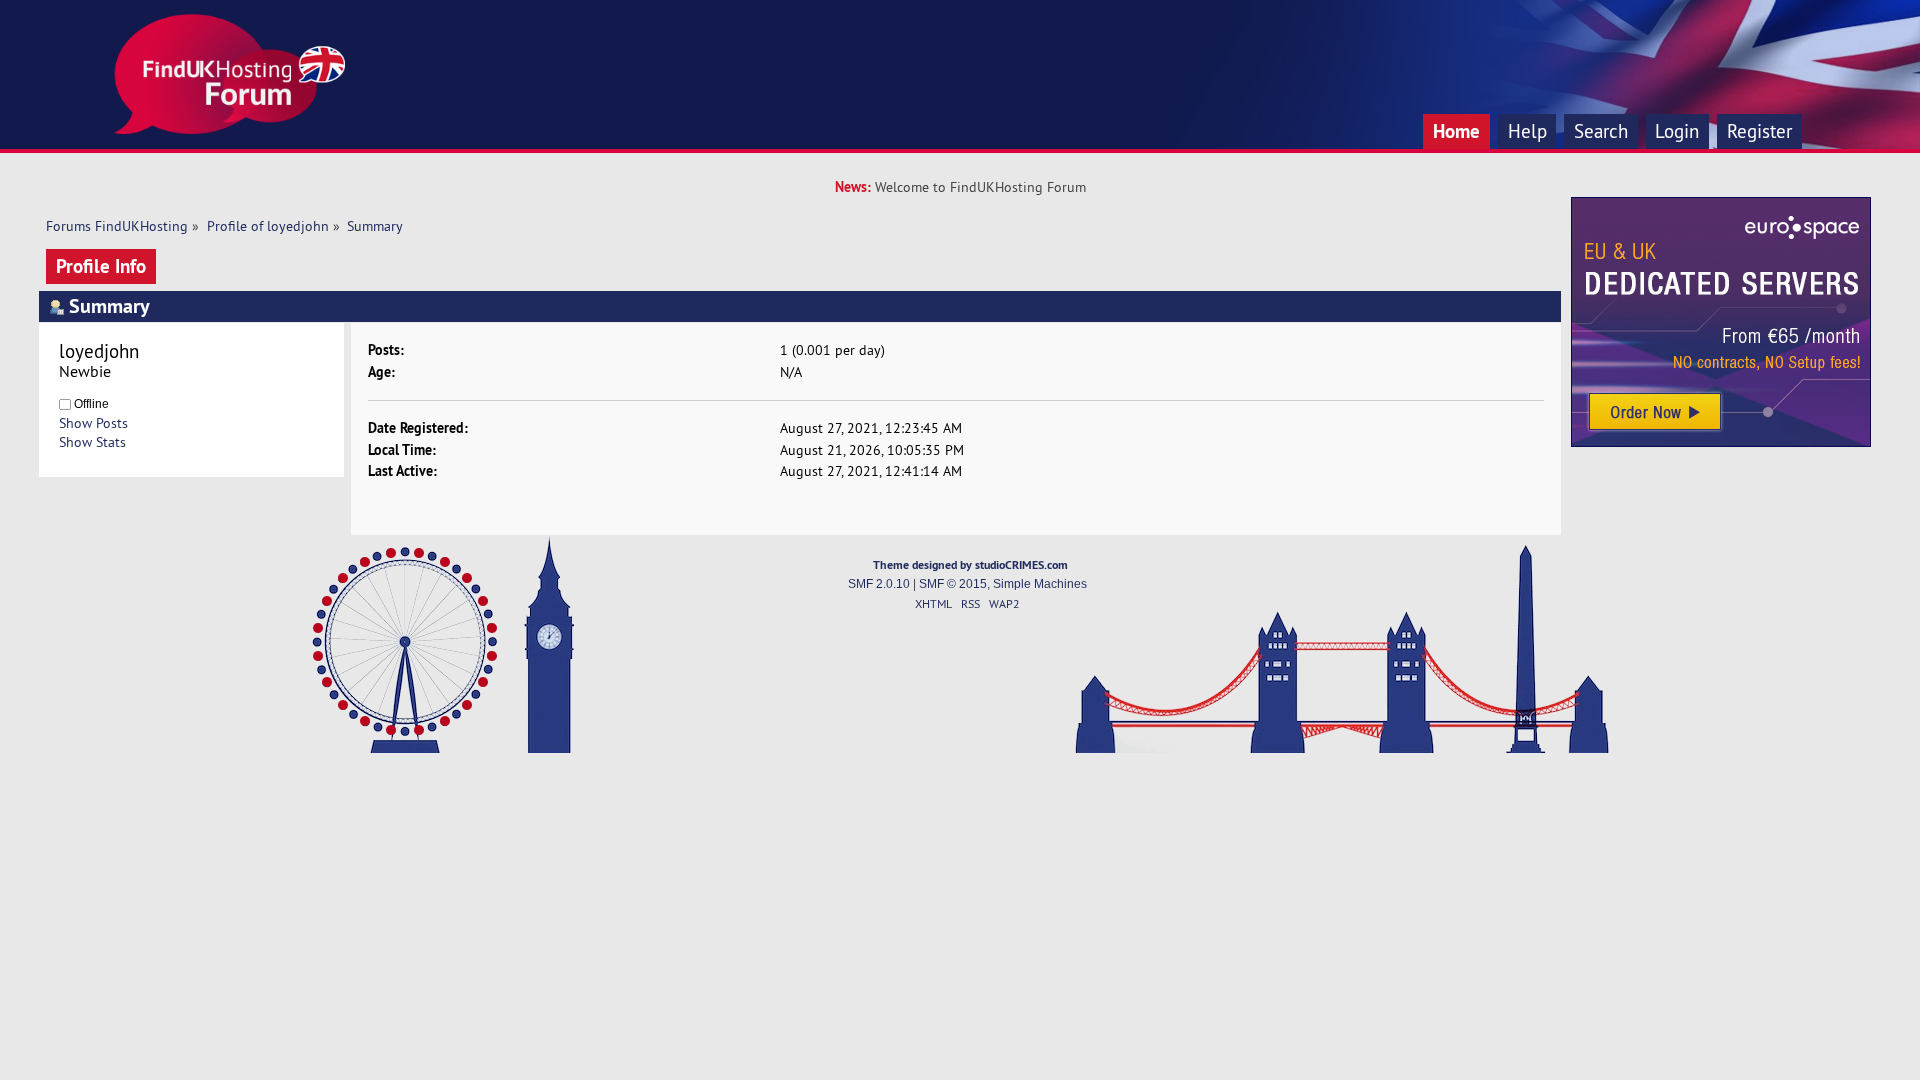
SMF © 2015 (953, 584)
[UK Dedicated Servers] (1721, 442)
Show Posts (93, 423)
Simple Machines (1040, 584)
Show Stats (92, 442)
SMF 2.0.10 (879, 584)
